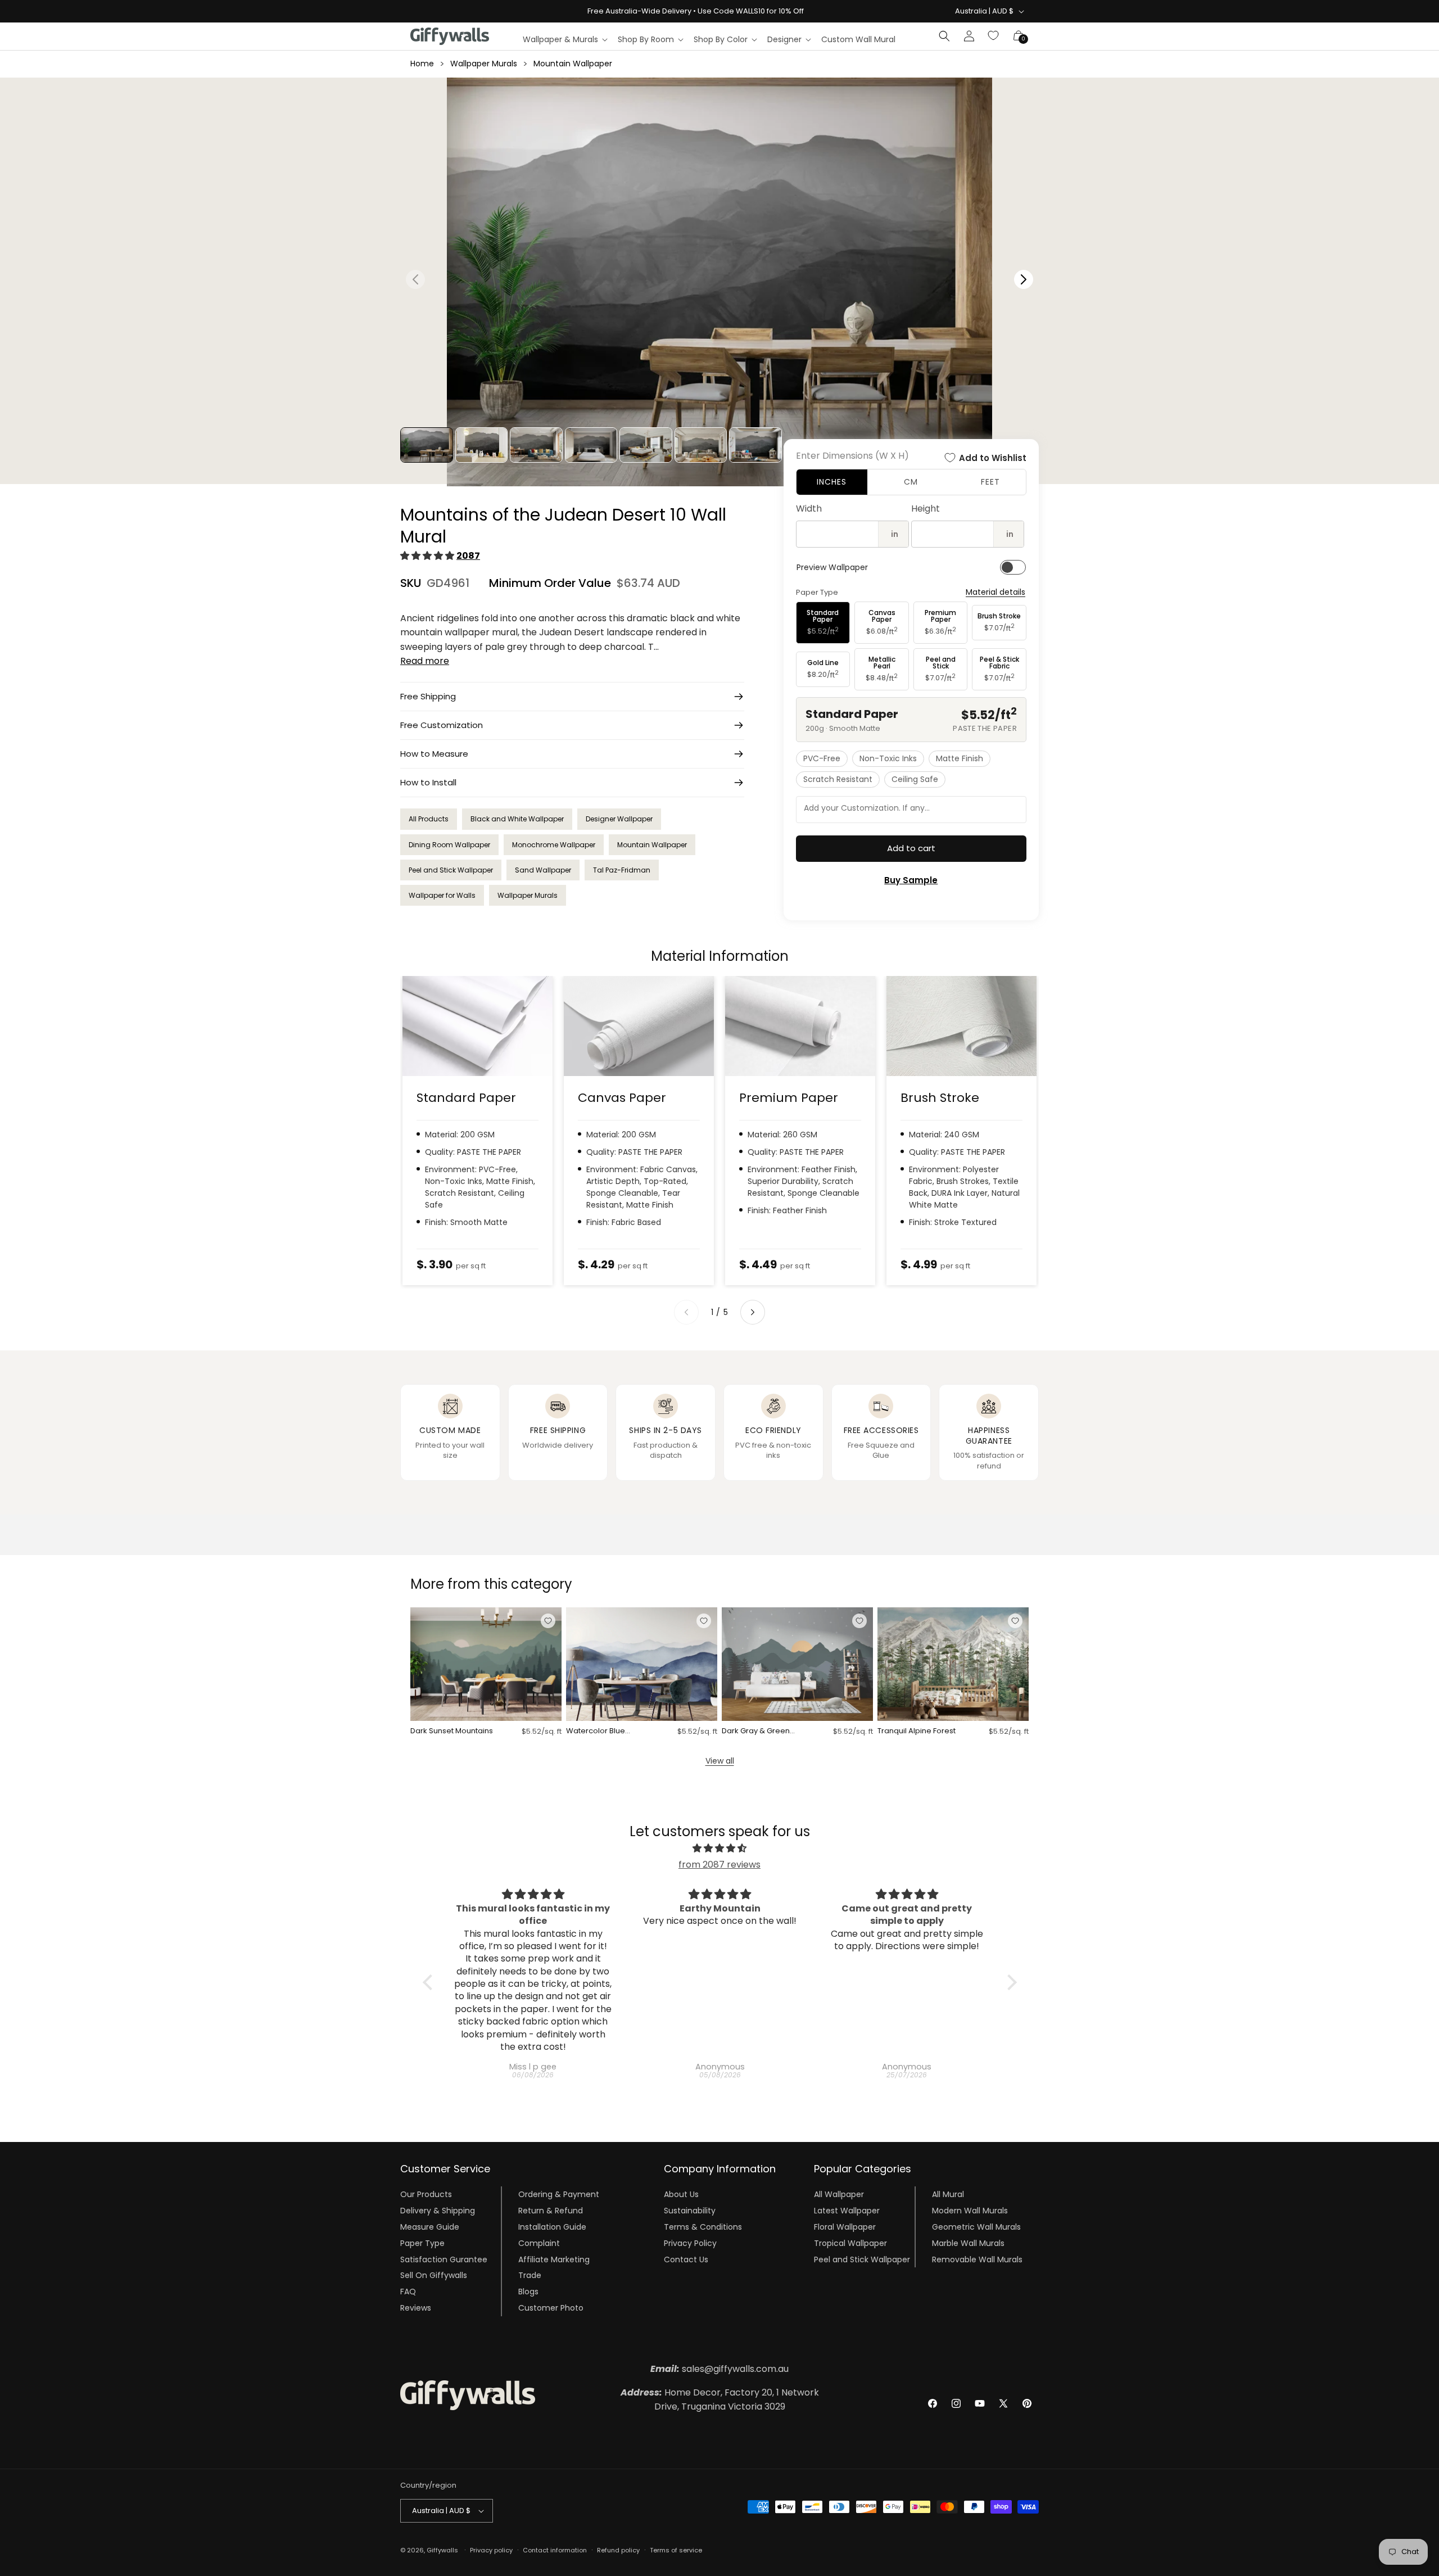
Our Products (426, 2194)
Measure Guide (430, 2227)
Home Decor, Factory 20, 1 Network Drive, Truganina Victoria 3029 (720, 2400)
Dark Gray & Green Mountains (756, 1731)
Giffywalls (442, 2550)
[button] (565, 39)
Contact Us (686, 2259)
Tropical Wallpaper (850, 2243)
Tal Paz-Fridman (622, 870)
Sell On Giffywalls (434, 2275)
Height (926, 509)
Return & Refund (551, 2211)
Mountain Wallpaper (573, 64)
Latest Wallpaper (847, 2211)
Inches (832, 482)
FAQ (408, 2292)
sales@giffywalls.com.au (719, 2369)
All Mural (948, 2194)
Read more (425, 661)
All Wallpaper (839, 2194)
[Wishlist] (994, 36)
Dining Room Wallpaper (449, 845)
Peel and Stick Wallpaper (451, 870)
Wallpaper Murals (484, 64)
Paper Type (422, 2243)
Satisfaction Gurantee (444, 2259)
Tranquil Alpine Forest (917, 1731)
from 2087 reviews (719, 1865)
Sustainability (690, 2211)
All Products (429, 819)
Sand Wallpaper (543, 870)
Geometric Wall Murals (976, 2227)
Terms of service (676, 2550)
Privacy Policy (690, 2243)
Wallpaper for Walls (442, 895)
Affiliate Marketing (554, 2259)
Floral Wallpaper (845, 2227)
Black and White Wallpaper (517, 819)
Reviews (416, 2308)
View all (720, 1761)
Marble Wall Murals (968, 2243)
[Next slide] (753, 1312)
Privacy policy (491, 2550)
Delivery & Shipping (438, 2211)
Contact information (555, 2550)
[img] (720, 1849)
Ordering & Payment (559, 2194)
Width (809, 509)
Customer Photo (551, 2308)
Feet (990, 482)
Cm (911, 482)
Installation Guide (552, 2227)
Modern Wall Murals (970, 2211)
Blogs (528, 2292)
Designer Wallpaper (619, 819)
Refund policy (618, 2550)
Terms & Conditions (703, 2227)
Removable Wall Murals (977, 2259)
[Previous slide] (686, 1312)
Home (422, 64)
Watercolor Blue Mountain (596, 1731)
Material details (995, 592)
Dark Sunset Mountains (452, 1731)
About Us (681, 2194)
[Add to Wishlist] (548, 1621)
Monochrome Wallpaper (554, 845)
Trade (530, 2275)
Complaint (539, 2243)
